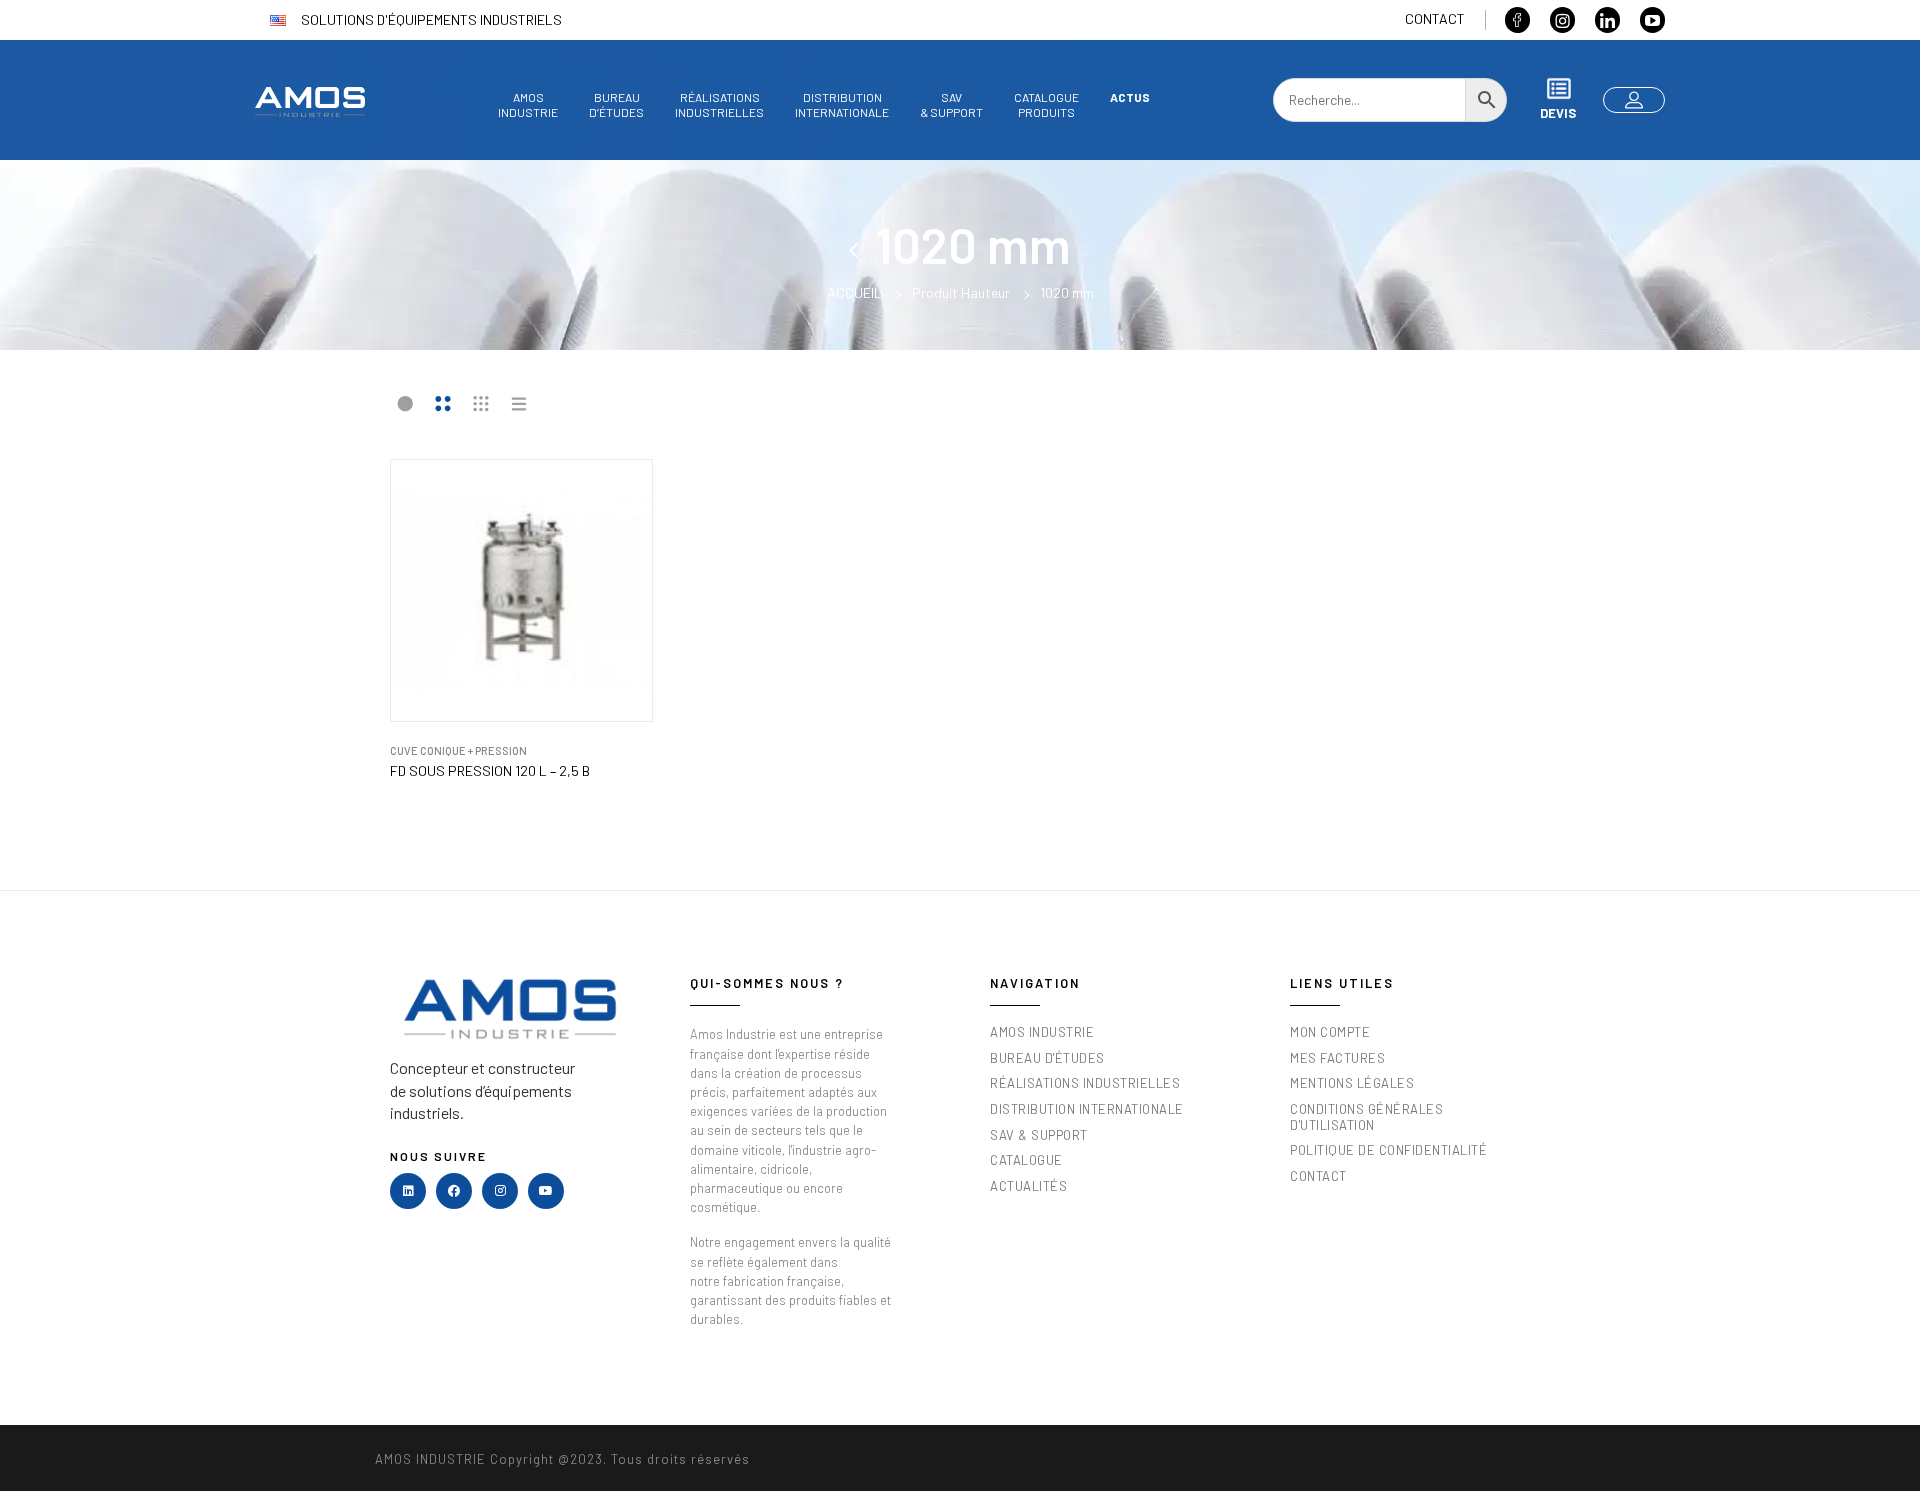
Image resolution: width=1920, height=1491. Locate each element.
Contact (1435, 18)
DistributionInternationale (842, 104)
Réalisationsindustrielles (719, 104)
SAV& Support (951, 104)
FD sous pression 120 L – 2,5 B (490, 771)
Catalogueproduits (1046, 104)
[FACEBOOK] (454, 1191)
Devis (1558, 113)
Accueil (854, 292)
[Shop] (862, 244)
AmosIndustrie (528, 104)
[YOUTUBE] (546, 1191)
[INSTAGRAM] (500, 1191)
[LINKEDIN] (408, 1191)
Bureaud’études (616, 104)
